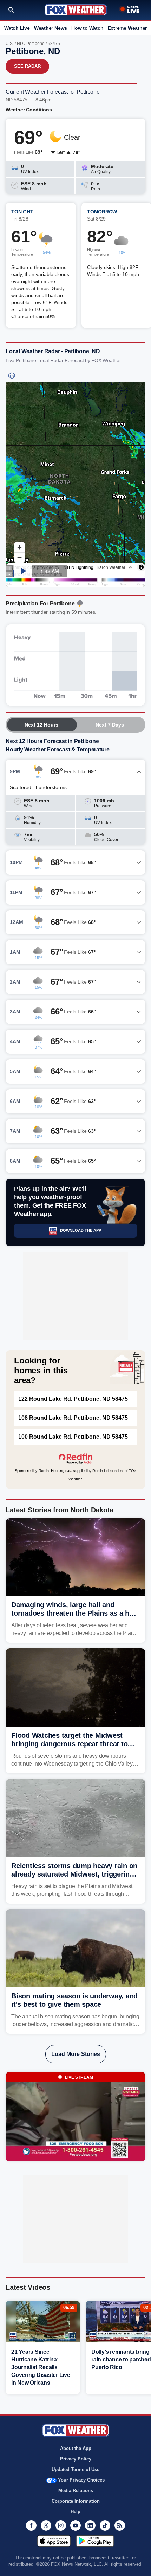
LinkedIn (90, 2525)
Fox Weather (76, 10)
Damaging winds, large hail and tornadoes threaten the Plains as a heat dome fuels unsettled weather (75, 1613)
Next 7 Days (110, 725)
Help (75, 2512)
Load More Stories (76, 2054)
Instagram (61, 2525)
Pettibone (35, 44)
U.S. (10, 44)
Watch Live (17, 28)
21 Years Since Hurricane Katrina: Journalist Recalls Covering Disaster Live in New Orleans (41, 2367)
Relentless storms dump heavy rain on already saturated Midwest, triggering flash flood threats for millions (74, 1874)
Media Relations (76, 2490)
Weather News (51, 28)
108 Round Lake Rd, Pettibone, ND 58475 (73, 1418)
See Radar (27, 66)
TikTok (105, 2525)
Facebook (31, 2525)
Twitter (46, 2525)
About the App (76, 2448)
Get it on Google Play (95, 2541)
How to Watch (87, 28)
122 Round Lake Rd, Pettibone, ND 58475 (73, 1399)
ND (20, 44)
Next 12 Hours (41, 725)
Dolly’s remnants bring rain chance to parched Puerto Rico (121, 2360)
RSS (120, 2525)
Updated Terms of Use (75, 2469)
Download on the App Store (54, 2541)
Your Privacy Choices (81, 2480)
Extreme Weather (127, 28)
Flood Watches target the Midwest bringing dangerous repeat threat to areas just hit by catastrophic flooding (73, 1744)
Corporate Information (76, 2501)
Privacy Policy (76, 2459)
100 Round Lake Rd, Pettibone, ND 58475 (73, 1437)
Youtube (75, 2525)
